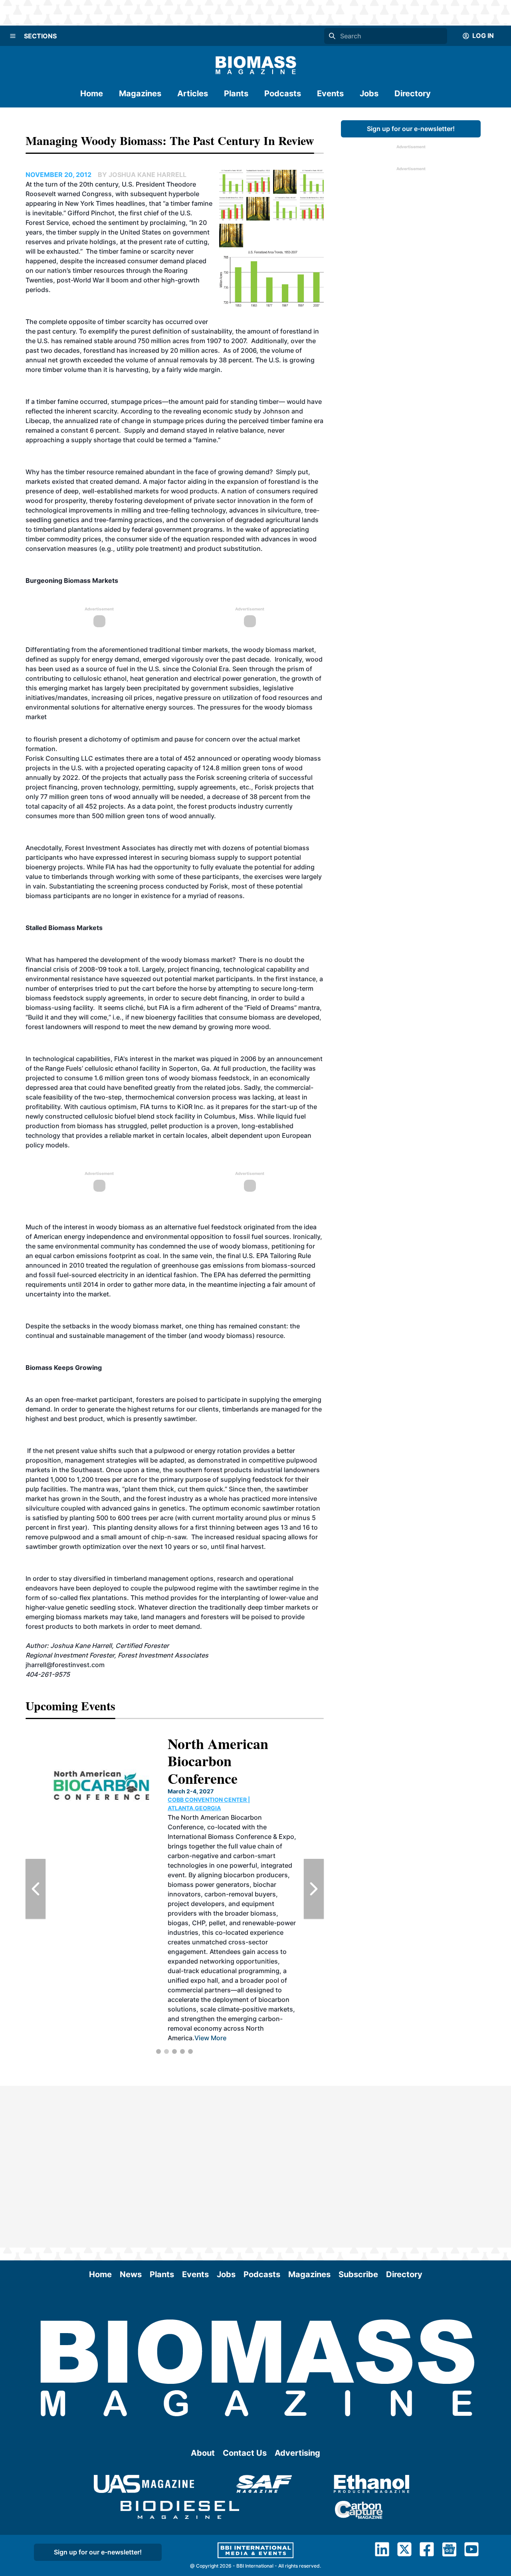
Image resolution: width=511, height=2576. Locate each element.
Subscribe (358, 2274)
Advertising (297, 2453)
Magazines (140, 93)
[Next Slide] (314, 1889)
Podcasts (283, 93)
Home (92, 93)
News (131, 2274)
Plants (236, 93)
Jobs (369, 93)
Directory (413, 93)
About (203, 2453)
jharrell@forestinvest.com (65, 1665)
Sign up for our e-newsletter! (411, 129)
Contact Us (245, 2453)
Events (330, 93)
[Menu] (13, 36)
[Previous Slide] (36, 1889)
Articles (193, 93)
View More (209, 1952)
